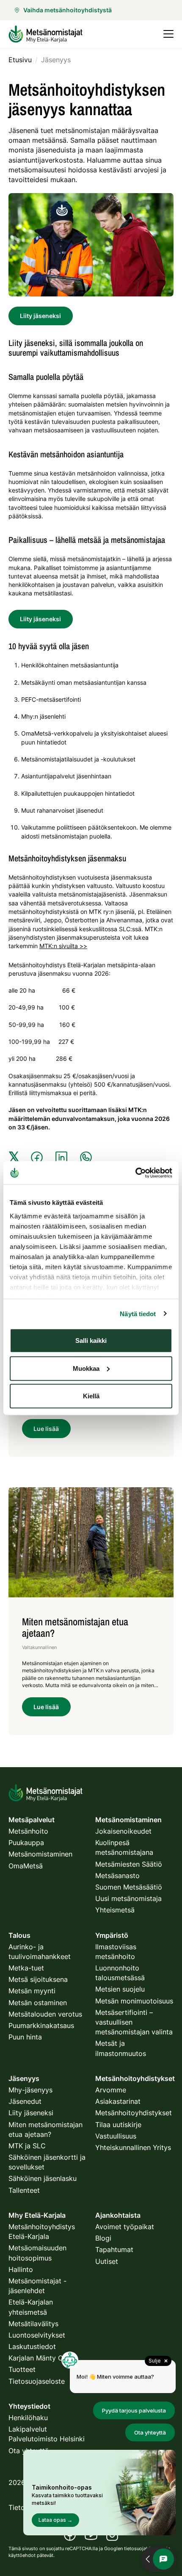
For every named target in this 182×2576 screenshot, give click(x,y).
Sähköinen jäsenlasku (43, 2178)
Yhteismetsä (115, 1910)
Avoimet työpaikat (125, 2227)
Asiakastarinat (118, 2101)
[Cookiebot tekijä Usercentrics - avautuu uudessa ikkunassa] (135, 1173)
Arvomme (111, 2090)
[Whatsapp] (86, 1157)
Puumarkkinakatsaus (41, 2025)
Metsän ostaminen (38, 2003)
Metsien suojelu (120, 1989)
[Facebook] (37, 1157)
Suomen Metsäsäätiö (129, 1887)
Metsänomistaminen (40, 1854)
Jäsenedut (25, 2101)
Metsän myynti (32, 1991)
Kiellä (91, 1396)
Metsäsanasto (117, 1876)
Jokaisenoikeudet (123, 1831)
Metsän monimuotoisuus (134, 2001)
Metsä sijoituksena (38, 1979)
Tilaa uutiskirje (118, 2125)
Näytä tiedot (138, 1313)
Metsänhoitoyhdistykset (134, 2113)
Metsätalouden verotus (45, 2014)
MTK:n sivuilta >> (63, 946)
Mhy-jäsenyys (30, 2090)
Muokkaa (86, 1368)
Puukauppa (26, 1843)
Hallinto (21, 2269)
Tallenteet (24, 2190)
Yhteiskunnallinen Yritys (133, 2147)
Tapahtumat (114, 2250)
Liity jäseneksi (40, 316)
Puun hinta (25, 2037)
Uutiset (107, 2261)
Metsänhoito (28, 1831)
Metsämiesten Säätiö (129, 1864)
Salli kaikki (91, 1341)
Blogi (103, 2238)
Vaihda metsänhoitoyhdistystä (68, 10)
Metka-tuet (26, 1968)
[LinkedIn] (61, 1157)
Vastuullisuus (116, 2136)
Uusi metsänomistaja (128, 1898)
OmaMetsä (26, 1866)
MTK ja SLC (27, 2146)
